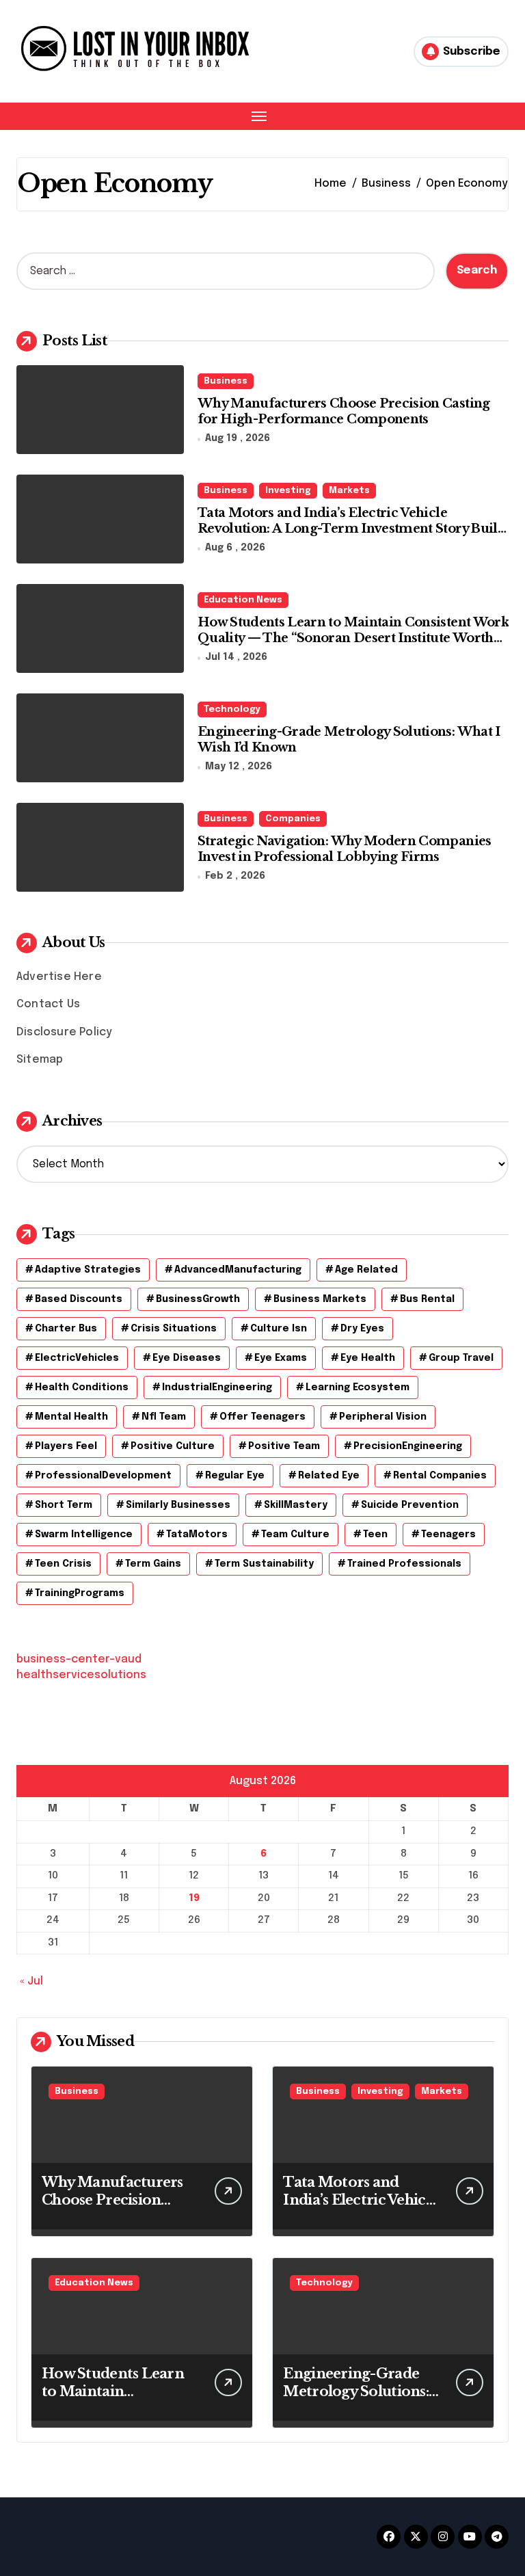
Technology (232, 709)
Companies (293, 819)
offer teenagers (262, 1417)
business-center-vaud (79, 1659)
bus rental (427, 1299)
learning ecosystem (358, 1387)
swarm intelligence (84, 1535)
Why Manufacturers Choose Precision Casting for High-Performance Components (344, 411)
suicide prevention (410, 1505)
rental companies (440, 1476)
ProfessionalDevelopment (103, 1476)
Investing (288, 491)
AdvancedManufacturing (238, 1270)
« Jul (31, 1981)
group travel (461, 1358)
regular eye (235, 1476)
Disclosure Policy (64, 1032)
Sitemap (40, 1060)
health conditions (82, 1387)
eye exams (281, 1358)
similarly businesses (178, 1505)
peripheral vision (383, 1417)
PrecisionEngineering (408, 1446)
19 (194, 1898)
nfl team (164, 1417)
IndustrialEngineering (217, 1387)
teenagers (448, 1535)
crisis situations (174, 1329)
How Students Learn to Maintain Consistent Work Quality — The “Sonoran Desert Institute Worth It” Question (353, 638)
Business (226, 381)
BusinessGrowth (198, 1299)
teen (375, 1535)
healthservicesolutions (81, 1675)
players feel (66, 1446)
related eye (329, 1476)
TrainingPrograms (80, 1593)
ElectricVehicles (77, 1358)
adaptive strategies (88, 1270)
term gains (153, 1564)
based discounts (79, 1299)
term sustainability (264, 1564)
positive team (284, 1446)
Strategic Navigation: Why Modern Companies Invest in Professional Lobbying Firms (345, 849)
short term (64, 1505)
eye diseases (187, 1358)
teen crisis (63, 1564)
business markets (320, 1299)
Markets (349, 491)
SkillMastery (296, 1505)
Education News (243, 600)
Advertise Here (59, 977)
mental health (71, 1417)
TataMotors (197, 1535)
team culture (295, 1535)
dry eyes (362, 1329)
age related (366, 1270)
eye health (368, 1358)
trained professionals (404, 1564)
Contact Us (48, 1004)
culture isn (279, 1329)
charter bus (66, 1329)
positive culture (173, 1446)
